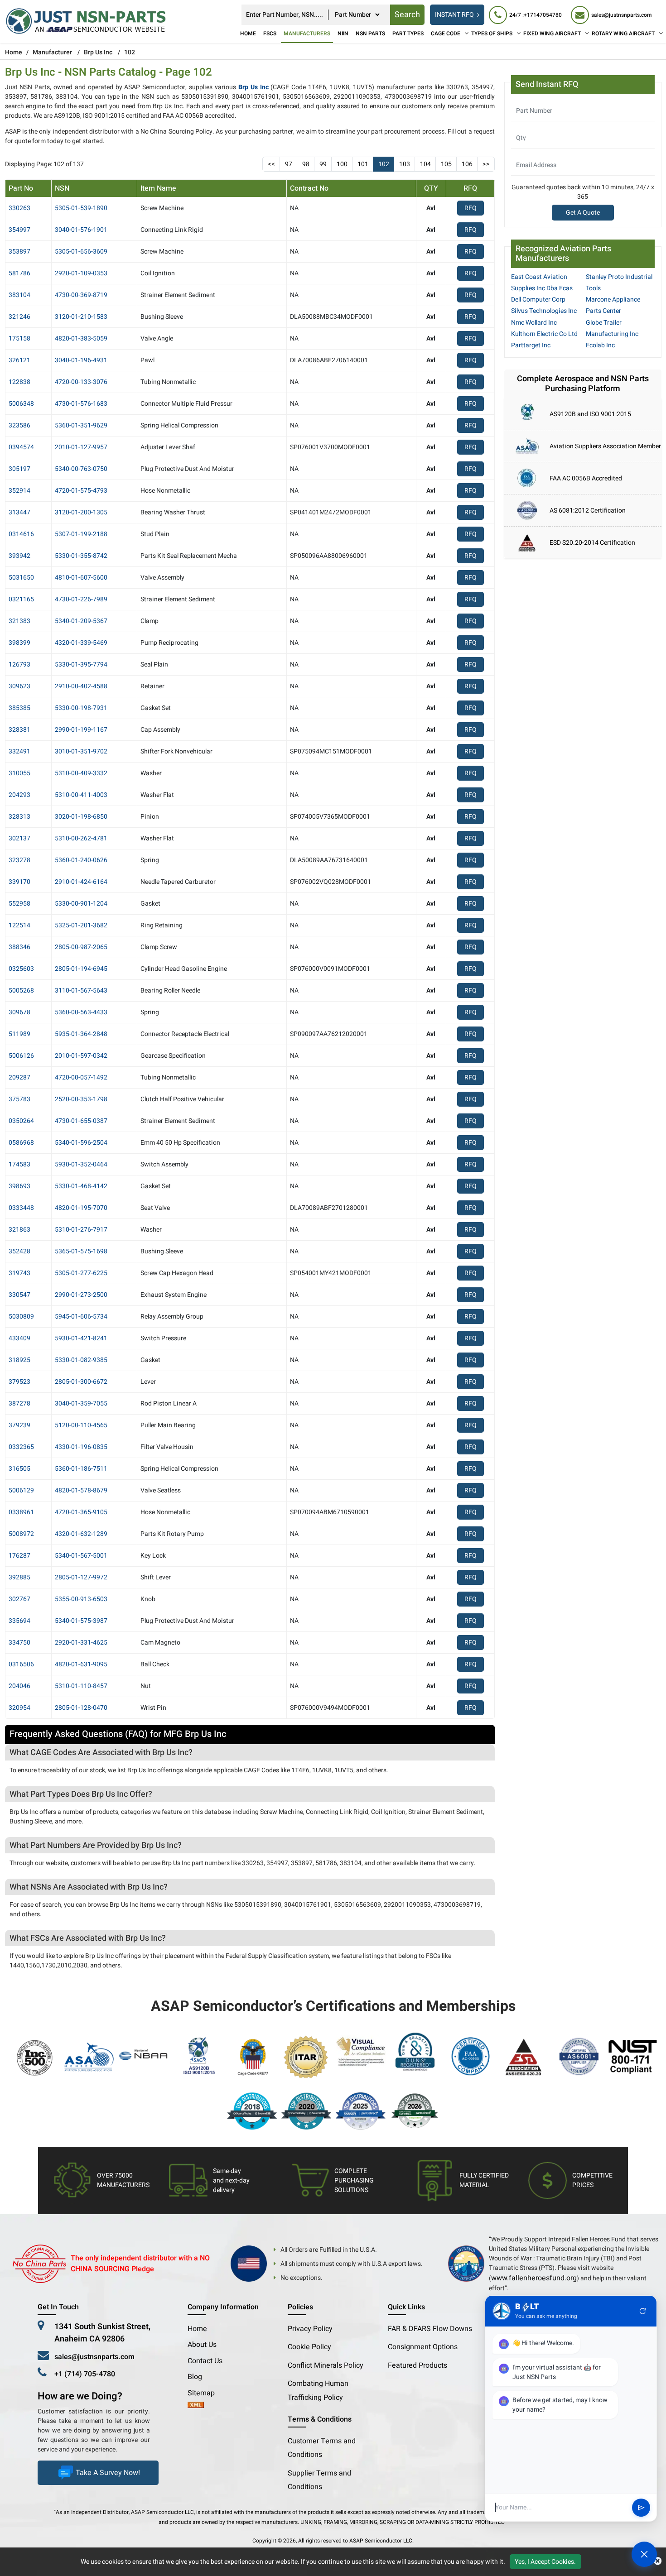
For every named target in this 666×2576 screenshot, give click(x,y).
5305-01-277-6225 (81, 1273)
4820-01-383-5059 (81, 338)
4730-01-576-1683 (81, 404)
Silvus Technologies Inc (544, 311)
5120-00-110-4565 (81, 1425)
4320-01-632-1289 (81, 1534)
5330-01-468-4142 (81, 1186)
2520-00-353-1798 (81, 1099)
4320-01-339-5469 (81, 643)
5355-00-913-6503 (81, 1599)
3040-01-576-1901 (81, 230)
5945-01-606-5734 (81, 1317)
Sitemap (205, 2393)
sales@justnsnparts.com (94, 2357)
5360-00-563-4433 (81, 1012)
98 (306, 164)
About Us (202, 2345)
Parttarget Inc (531, 345)
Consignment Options (423, 2347)
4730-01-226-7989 (81, 599)
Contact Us (205, 2361)
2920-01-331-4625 (81, 1643)
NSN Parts (370, 34)
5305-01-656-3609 (81, 252)
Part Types (408, 34)
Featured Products (417, 2365)
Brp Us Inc (98, 52)
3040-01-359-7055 (81, 1403)
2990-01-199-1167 (81, 730)
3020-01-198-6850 (81, 817)
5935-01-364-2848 (81, 1034)
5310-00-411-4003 (81, 795)
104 (425, 164)
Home (248, 34)
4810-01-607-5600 (81, 578)
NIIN (343, 34)
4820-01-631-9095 (81, 1664)
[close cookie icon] (658, 2562)
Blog (195, 2377)
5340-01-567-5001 (81, 1556)
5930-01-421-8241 (81, 1338)
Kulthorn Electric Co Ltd (544, 334)
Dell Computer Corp (538, 300)
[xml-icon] (196, 2406)
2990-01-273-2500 (81, 1295)
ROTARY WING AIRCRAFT (623, 34)
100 (342, 164)
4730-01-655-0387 (81, 1121)
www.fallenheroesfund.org (534, 2278)
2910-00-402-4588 (81, 686)
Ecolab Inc (600, 345)
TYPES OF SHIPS (492, 34)
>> (486, 164)
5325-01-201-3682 (81, 925)
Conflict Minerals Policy (326, 2365)
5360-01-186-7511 (81, 1469)
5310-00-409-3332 (81, 773)
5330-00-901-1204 (81, 904)
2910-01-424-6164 (81, 882)
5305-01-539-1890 (81, 208)
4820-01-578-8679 (81, 1490)
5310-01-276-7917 (81, 1230)
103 (405, 164)
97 (289, 164)
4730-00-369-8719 (81, 295)
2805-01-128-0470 (81, 1708)
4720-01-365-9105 (81, 1512)
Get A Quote (583, 213)
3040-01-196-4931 (81, 360)
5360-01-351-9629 (81, 425)
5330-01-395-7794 (81, 664)
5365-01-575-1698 (81, 1251)
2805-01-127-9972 (81, 1577)
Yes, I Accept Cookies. (545, 2562)
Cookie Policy (309, 2347)
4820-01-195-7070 (81, 1208)
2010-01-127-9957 (81, 447)
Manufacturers (307, 34)
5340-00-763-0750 (81, 469)
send (641, 2508)
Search (407, 15)
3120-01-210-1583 (81, 317)
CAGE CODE (446, 34)
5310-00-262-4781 (81, 838)
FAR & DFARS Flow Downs (430, 2329)
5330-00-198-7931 (81, 708)
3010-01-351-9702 (81, 751)
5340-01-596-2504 (81, 1143)
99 (323, 164)
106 (467, 164)
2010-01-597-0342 (81, 1056)
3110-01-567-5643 (81, 991)
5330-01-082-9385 (81, 1360)
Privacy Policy (310, 2329)
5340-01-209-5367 (81, 621)
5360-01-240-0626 (81, 860)
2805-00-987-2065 (81, 947)
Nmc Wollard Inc (534, 323)
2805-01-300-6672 (81, 1382)
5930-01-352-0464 (81, 1164)
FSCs (270, 34)
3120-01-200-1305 (81, 512)
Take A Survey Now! (108, 2473)
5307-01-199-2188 (81, 534)
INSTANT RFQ (454, 15)
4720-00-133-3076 (81, 382)
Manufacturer (52, 52)
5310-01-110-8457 (81, 1686)
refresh (643, 2311)
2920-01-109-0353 (81, 273)
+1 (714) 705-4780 (85, 2374)
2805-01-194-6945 (81, 969)
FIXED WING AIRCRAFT (552, 34)
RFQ (471, 208)
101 (363, 164)
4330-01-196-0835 (81, 1447)
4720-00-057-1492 (81, 1077)
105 (446, 164)
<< (271, 164)
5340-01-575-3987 (81, 1621)
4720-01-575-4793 (81, 491)
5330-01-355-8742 (81, 556)
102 (384, 164)
